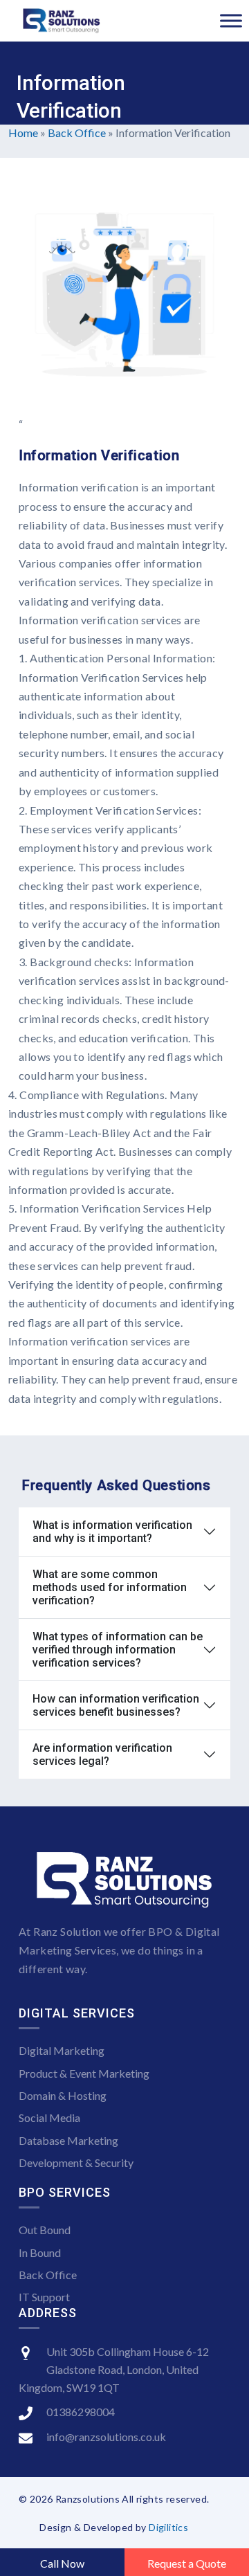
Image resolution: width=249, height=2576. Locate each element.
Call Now (62, 2563)
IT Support (44, 2297)
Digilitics (168, 2527)
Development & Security (76, 2162)
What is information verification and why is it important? (112, 1532)
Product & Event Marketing (84, 2073)
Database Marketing (68, 2140)
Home (23, 133)
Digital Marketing (62, 2050)
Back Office (77, 133)
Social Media (49, 2117)
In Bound (40, 2252)
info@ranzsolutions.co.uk (106, 2437)
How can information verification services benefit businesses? (116, 1705)
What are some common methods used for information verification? (110, 1587)
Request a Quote (187, 2563)
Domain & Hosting (63, 2095)
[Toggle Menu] (231, 20)
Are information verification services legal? (102, 1754)
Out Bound (45, 2230)
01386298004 (81, 2412)
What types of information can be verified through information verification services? (118, 1650)
